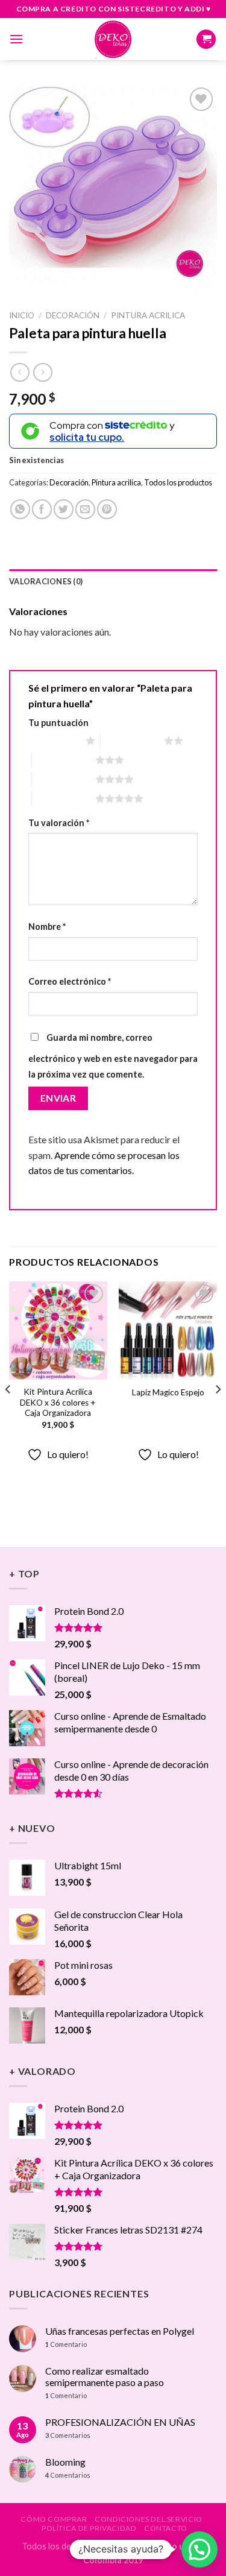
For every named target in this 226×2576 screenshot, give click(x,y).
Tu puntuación (58, 723)
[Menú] (16, 39)
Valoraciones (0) (46, 581)
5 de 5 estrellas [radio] (64, 798)
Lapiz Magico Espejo (168, 1392)
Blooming (65, 2462)
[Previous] (8, 1413)
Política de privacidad (89, 2528)
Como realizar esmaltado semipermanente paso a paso (105, 2376)
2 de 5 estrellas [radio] (132, 740)
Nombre (47, 927)
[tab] (113, 581)
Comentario (66, 2344)
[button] (199, 2549)
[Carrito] (206, 39)
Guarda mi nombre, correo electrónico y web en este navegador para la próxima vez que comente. (113, 1056)
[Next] (218, 1413)
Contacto (166, 2528)
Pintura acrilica (148, 315)
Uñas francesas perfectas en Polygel (120, 2331)
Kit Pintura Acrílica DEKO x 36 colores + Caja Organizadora (58, 1402)
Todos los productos (178, 482)
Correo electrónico (70, 981)
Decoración (73, 315)
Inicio (22, 315)
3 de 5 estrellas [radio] (64, 760)
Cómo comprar (54, 2519)
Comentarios (68, 2435)
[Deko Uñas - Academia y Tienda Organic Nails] (113, 39)
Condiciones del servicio (149, 2519)
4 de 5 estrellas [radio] (64, 779)
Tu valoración (59, 823)
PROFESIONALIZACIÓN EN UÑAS (120, 2422)
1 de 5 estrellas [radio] (54, 740)
